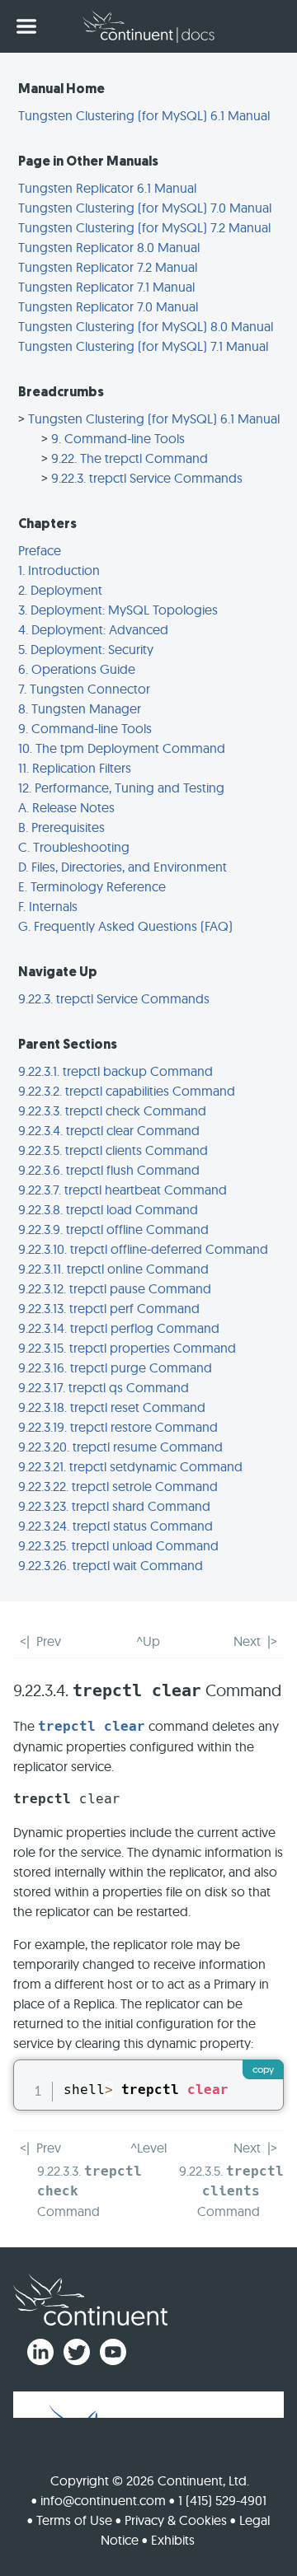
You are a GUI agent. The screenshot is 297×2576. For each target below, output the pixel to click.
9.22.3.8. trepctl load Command (108, 1209)
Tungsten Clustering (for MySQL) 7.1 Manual (143, 346)
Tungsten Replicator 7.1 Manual (106, 287)
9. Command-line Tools (118, 438)
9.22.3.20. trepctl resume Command (120, 1447)
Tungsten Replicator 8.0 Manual (109, 247)
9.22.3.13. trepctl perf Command (109, 1308)
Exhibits (173, 2540)
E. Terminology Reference (92, 886)
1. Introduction (59, 570)
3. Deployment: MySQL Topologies (118, 610)
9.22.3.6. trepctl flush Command (109, 1170)
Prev (49, 1641)
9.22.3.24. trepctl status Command (115, 1526)
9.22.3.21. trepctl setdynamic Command (130, 1466)
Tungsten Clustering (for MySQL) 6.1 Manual (144, 115)
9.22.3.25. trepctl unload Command (118, 1545)
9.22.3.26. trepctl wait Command (111, 1565)
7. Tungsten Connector (84, 689)
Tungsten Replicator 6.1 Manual (107, 188)
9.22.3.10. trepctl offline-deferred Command (143, 1249)
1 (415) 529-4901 (222, 2500)
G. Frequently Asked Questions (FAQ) (125, 926)
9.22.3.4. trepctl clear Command (109, 1130)
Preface (40, 550)
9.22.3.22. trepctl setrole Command (118, 1486)
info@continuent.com (103, 2500)
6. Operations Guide (77, 669)
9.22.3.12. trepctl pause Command (115, 1288)
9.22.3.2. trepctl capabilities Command (127, 1091)
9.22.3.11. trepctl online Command (113, 1269)
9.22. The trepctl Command (130, 458)
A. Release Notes (66, 807)
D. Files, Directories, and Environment (123, 867)
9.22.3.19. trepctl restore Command (118, 1427)
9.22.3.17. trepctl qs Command (104, 1387)
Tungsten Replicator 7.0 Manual (108, 306)
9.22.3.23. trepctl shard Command (114, 1506)
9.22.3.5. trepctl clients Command (113, 1150)
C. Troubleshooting (74, 847)
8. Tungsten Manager (80, 708)
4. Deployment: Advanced (93, 629)
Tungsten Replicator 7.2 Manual (108, 267)
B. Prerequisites (61, 827)
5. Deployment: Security (86, 649)
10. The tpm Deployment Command (122, 748)
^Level (148, 2148)
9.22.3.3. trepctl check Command (112, 1110)
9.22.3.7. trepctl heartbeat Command (123, 1190)
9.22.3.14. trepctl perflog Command (119, 1328)
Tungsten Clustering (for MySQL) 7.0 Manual (145, 208)
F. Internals (48, 906)
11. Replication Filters (75, 768)
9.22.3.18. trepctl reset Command (112, 1407)
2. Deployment (60, 590)
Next (247, 1641)
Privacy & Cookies (176, 2520)
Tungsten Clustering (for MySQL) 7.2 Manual (144, 227)
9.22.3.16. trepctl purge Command (115, 1367)
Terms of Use (74, 2520)
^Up (148, 1641)
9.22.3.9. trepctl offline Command (113, 1229)
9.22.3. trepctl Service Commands (147, 478)
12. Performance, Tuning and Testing (121, 788)
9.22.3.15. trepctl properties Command (127, 1348)
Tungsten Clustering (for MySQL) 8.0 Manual (146, 326)
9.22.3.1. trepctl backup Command (115, 1071)
